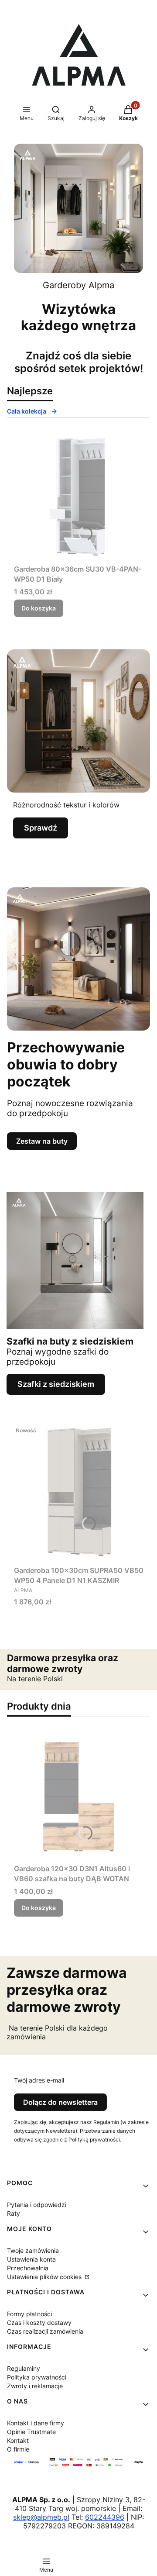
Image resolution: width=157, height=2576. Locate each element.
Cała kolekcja (27, 411)
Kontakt (18, 2440)
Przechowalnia (28, 2268)
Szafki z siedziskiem (56, 1384)
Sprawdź (41, 828)
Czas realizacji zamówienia (45, 2331)
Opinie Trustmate (31, 2432)
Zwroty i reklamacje (35, 2386)
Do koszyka (39, 608)
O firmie (18, 2449)
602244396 (105, 2517)
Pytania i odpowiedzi (37, 2205)
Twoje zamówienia (33, 2250)
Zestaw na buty (42, 1141)
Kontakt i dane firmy (36, 2423)
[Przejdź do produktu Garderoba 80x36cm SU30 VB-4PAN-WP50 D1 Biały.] (78, 496)
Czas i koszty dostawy (39, 2323)
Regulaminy (24, 2368)
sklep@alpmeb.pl (41, 2517)
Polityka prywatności (37, 2377)
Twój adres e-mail (39, 2080)
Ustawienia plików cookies (45, 2277)
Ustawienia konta (31, 2259)
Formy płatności (29, 2314)
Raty (14, 2213)
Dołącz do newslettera (60, 2102)
